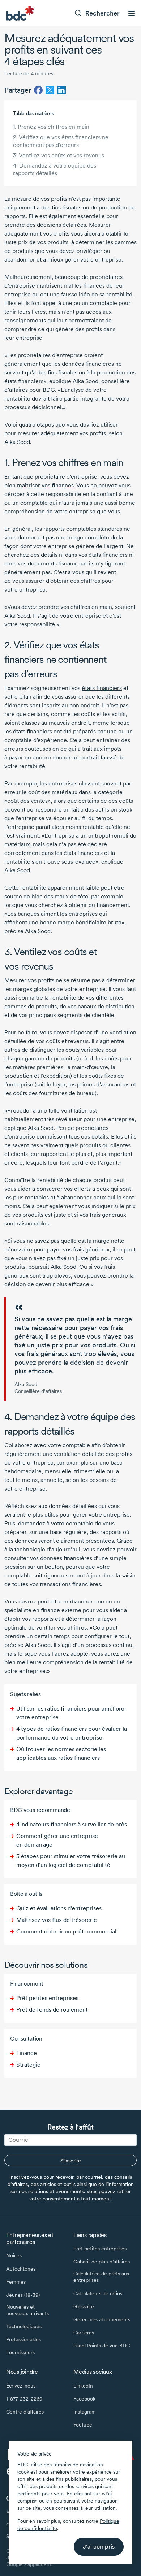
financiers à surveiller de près (72, 1824)
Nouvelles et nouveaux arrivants (27, 2310)
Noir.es (14, 2255)
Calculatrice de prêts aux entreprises (101, 2277)
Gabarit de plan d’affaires (102, 2262)
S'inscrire (71, 2161)
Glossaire (84, 2306)
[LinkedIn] (61, 90)
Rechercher (102, 13)
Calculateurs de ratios (98, 2293)
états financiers (102, 688)
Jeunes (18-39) (23, 2295)
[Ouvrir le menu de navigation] (132, 13)
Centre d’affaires (25, 2412)
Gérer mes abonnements (102, 2319)
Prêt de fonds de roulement (52, 2010)
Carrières (84, 2333)
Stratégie (28, 2065)
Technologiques (24, 2326)
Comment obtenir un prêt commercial (66, 1931)
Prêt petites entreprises (47, 1998)
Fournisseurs (20, 2352)
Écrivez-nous (21, 2386)
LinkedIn (83, 2386)
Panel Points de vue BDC (102, 2346)
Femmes (16, 2282)
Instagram (85, 2412)
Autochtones (21, 2269)
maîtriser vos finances (45, 485)
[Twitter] (50, 90)
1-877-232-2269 (24, 2399)
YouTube (83, 2425)
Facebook (84, 2399)
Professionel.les (23, 2339)
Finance (27, 2053)
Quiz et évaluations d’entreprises (59, 1908)
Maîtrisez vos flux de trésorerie (57, 1920)
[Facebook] (38, 90)
